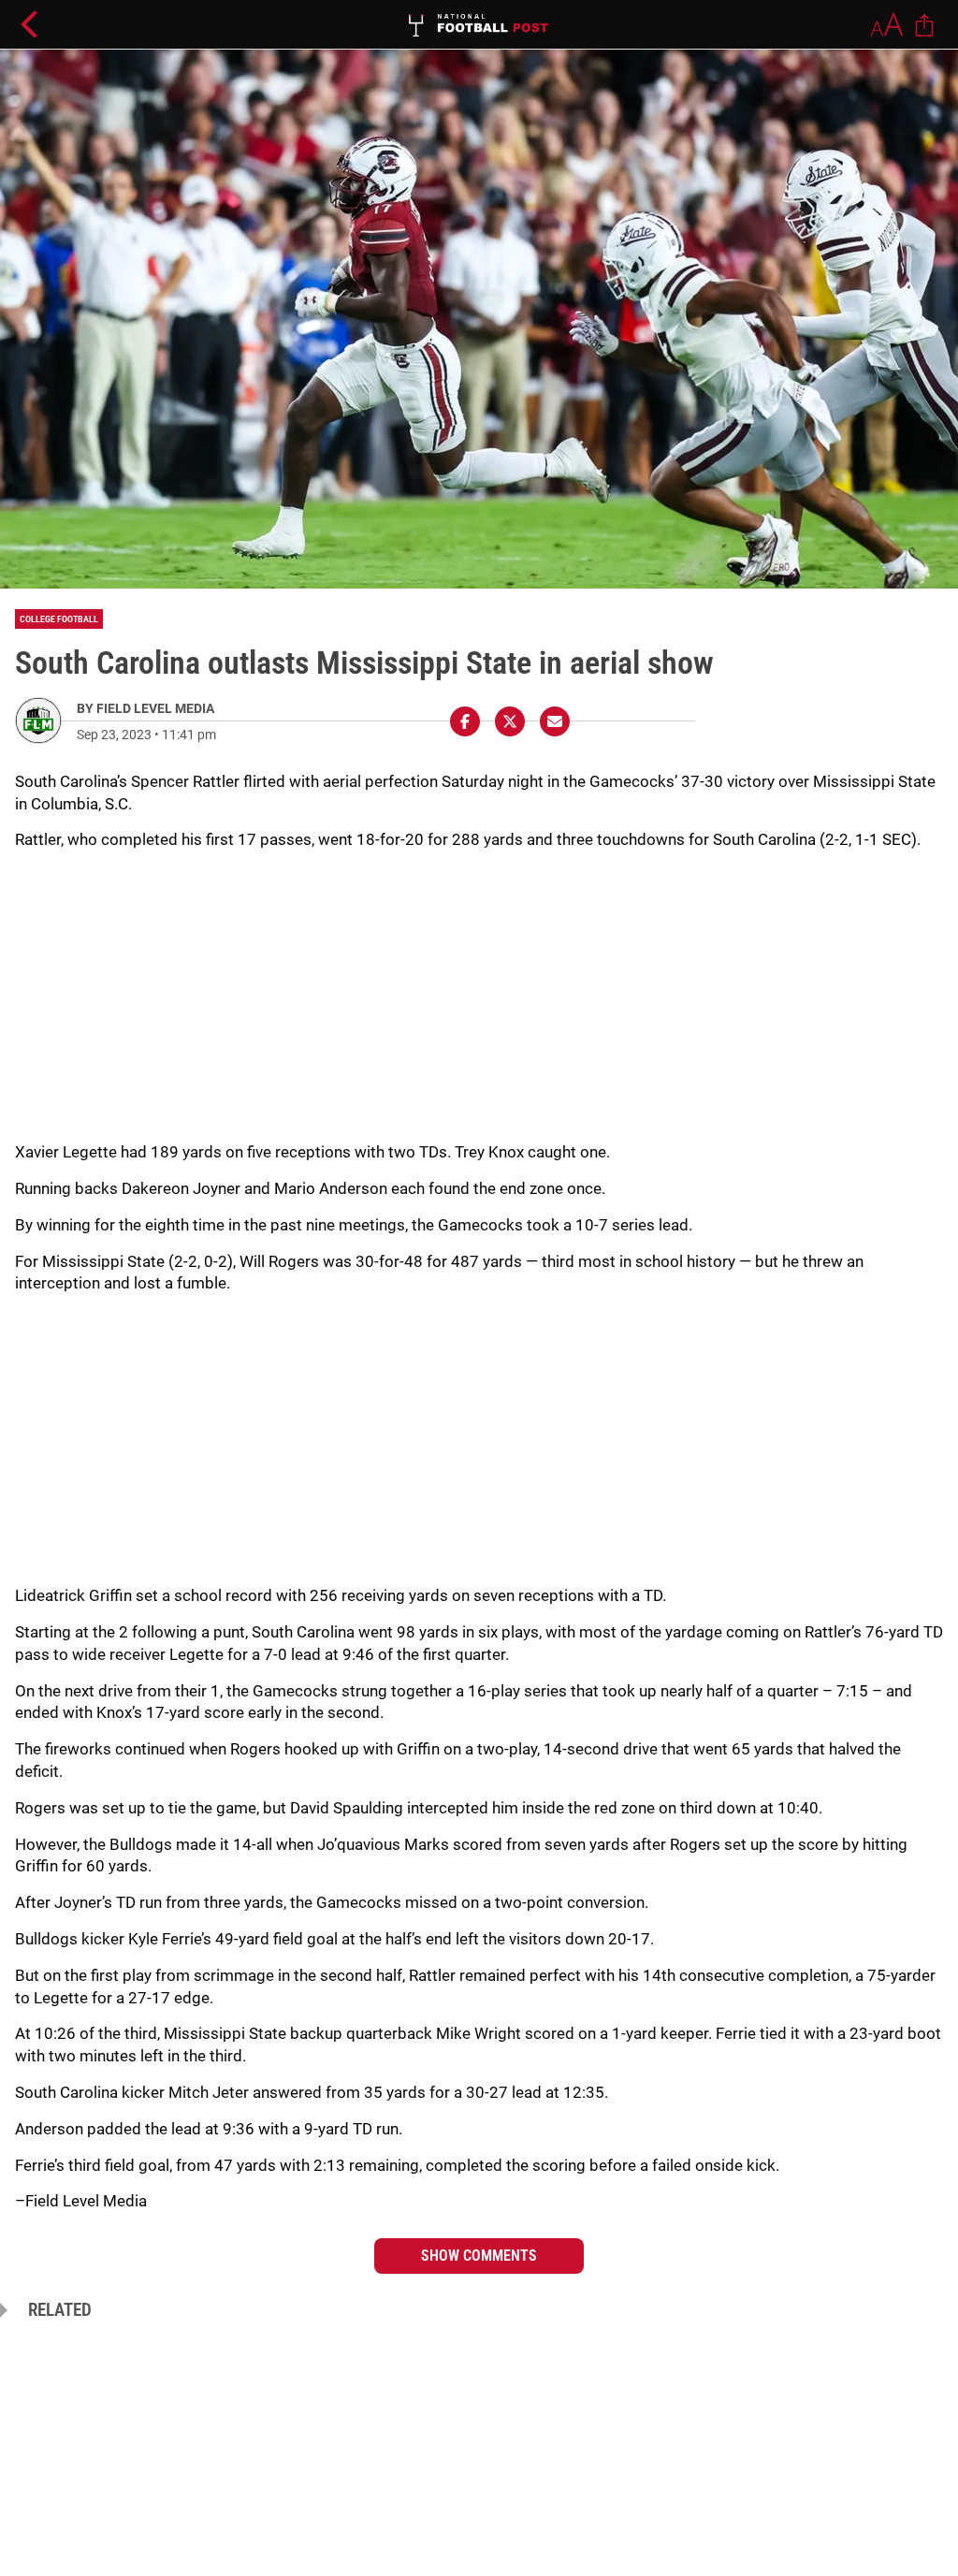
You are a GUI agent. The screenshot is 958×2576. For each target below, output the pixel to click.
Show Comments (479, 2256)
